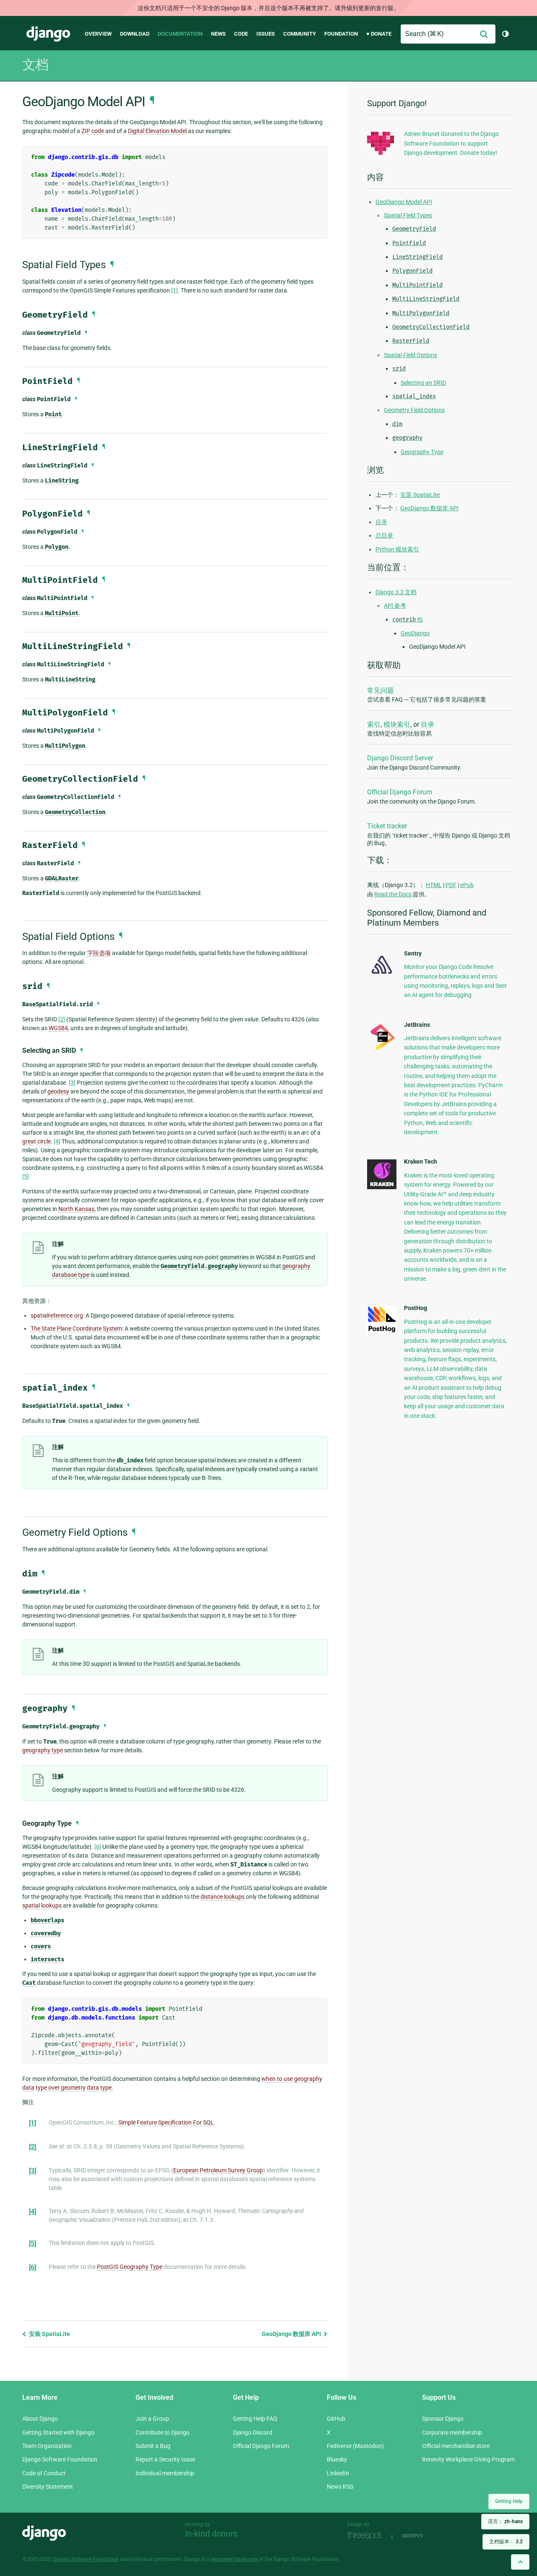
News (218, 34)
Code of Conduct (44, 2473)
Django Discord (253, 2432)
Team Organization (47, 2446)
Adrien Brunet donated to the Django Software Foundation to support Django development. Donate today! (451, 143)
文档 (35, 65)
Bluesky (337, 2459)
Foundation (341, 34)
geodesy (58, 1091)
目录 (381, 522)
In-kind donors (211, 2534)
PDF (451, 885)
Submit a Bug (153, 2446)
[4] (57, 1141)
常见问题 (381, 690)
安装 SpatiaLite (49, 2334)
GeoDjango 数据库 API (292, 2334)
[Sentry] (382, 976)
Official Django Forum (400, 792)
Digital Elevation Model (157, 131)
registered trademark (234, 2559)
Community (300, 34)
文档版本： (506, 2542)
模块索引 (397, 724)
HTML (434, 885)
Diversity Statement (48, 2487)
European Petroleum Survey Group (218, 2170)
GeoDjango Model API (404, 202)
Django (48, 34)
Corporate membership (452, 2432)
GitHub (336, 2419)
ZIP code (93, 131)
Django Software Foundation (60, 2459)
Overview (98, 34)
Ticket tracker (387, 826)
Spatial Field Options (411, 355)
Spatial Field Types (408, 215)
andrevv (422, 2536)
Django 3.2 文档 (396, 592)
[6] (98, 1847)
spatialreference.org (57, 1315)
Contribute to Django (163, 2432)
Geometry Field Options (414, 410)
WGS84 (58, 1028)
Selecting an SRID (423, 383)
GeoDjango (415, 633)
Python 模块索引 (397, 549)
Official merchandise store (456, 2446)
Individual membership (165, 2473)
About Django (40, 2419)
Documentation (180, 34)
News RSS (340, 2487)
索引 (374, 724)
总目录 (384, 535)
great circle (36, 1141)
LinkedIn (338, 2473)
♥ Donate (379, 34)
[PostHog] (382, 1331)
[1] (175, 290)
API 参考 (395, 606)
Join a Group (152, 2419)
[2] (62, 1019)
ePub (467, 885)
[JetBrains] (382, 1050)
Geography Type (422, 452)
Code (241, 34)
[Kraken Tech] (382, 1187)
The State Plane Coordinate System (76, 1328)
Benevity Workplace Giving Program (468, 2459)
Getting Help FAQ (255, 2419)
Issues (266, 34)
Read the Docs (394, 894)
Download (135, 34)
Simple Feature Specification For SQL (166, 2122)
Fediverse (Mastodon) (355, 2446)
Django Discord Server (400, 758)
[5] (26, 1177)
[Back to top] (520, 2562)
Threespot (367, 2536)
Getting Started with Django (58, 2432)
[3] (72, 1083)
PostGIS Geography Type (130, 2267)
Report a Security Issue (165, 2459)
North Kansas (76, 1209)
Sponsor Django (443, 2419)
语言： (505, 2521)
